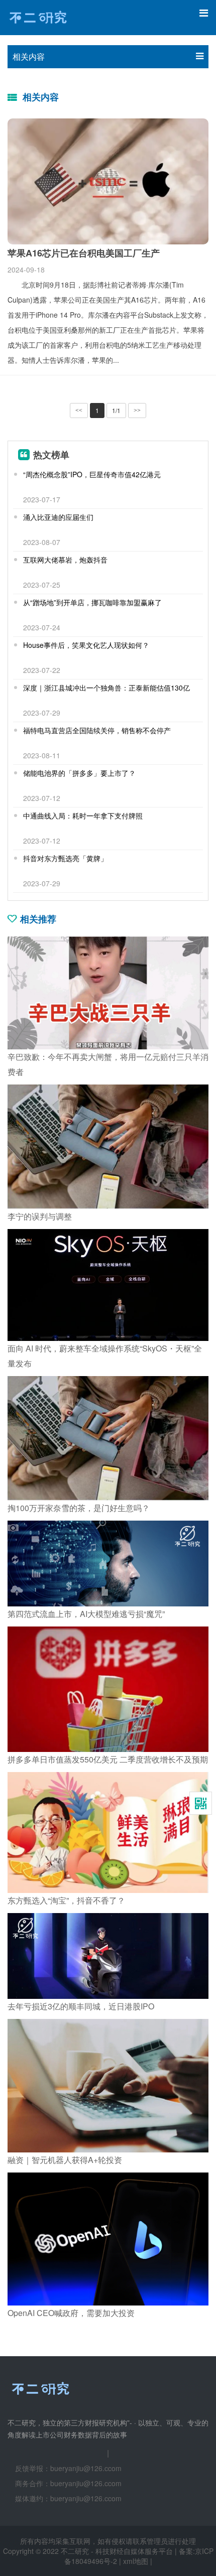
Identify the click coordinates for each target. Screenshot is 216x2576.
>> (137, 411)
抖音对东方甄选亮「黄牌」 (65, 858)
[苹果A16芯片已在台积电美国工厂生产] (108, 181)
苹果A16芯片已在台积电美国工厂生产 (84, 253)
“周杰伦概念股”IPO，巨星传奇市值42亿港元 (92, 474)
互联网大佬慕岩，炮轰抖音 (65, 560)
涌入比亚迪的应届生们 (58, 517)
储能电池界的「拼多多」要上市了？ (79, 773)
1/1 (116, 410)
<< (79, 411)
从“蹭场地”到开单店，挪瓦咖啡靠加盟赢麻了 (92, 602)
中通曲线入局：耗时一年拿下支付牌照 (83, 816)
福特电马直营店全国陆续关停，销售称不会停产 (97, 730)
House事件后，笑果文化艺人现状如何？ (86, 645)
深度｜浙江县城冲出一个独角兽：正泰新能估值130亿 (106, 688)
